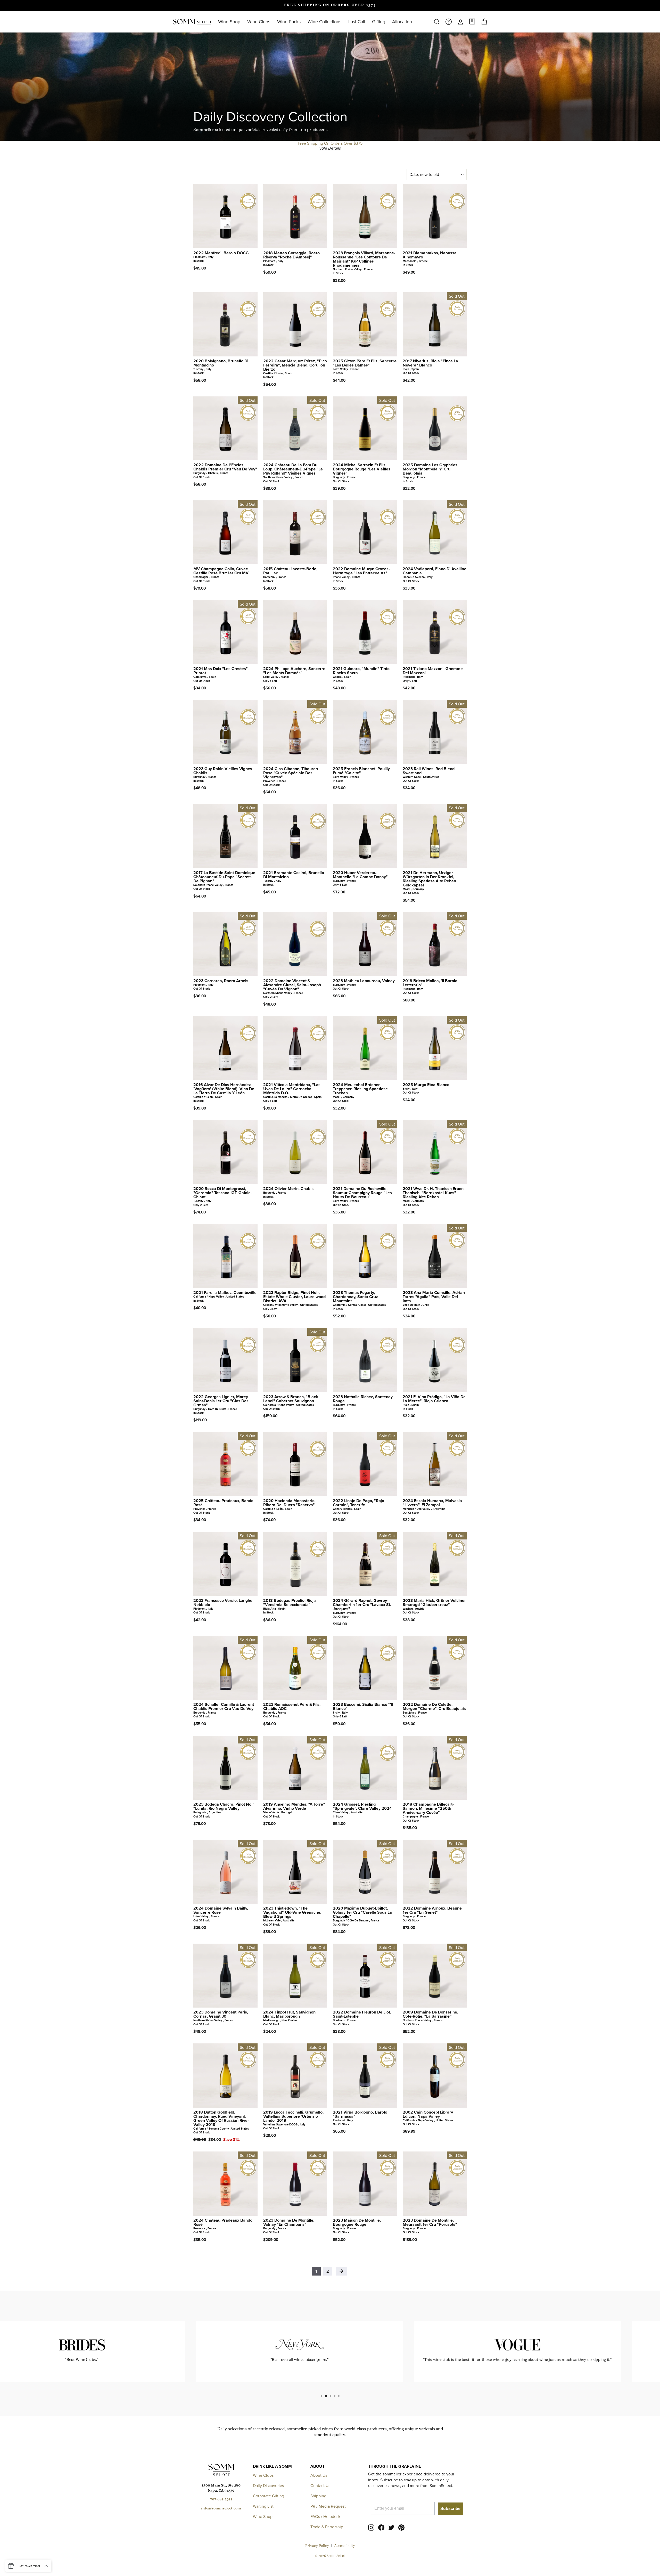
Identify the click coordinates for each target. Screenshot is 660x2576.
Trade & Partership (327, 2527)
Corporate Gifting (269, 2496)
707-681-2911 (221, 2500)
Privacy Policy (317, 2546)
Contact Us (320, 2486)
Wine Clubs (259, 22)
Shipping (318, 2496)
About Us (319, 2475)
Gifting (379, 22)
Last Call (357, 22)
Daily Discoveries (268, 2486)
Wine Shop (229, 22)
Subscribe (450, 2509)
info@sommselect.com (221, 2509)
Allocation (402, 22)
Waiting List (263, 2506)
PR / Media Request (328, 2506)
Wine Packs (289, 22)
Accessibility (345, 2546)
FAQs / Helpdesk (325, 2517)
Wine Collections (324, 22)
